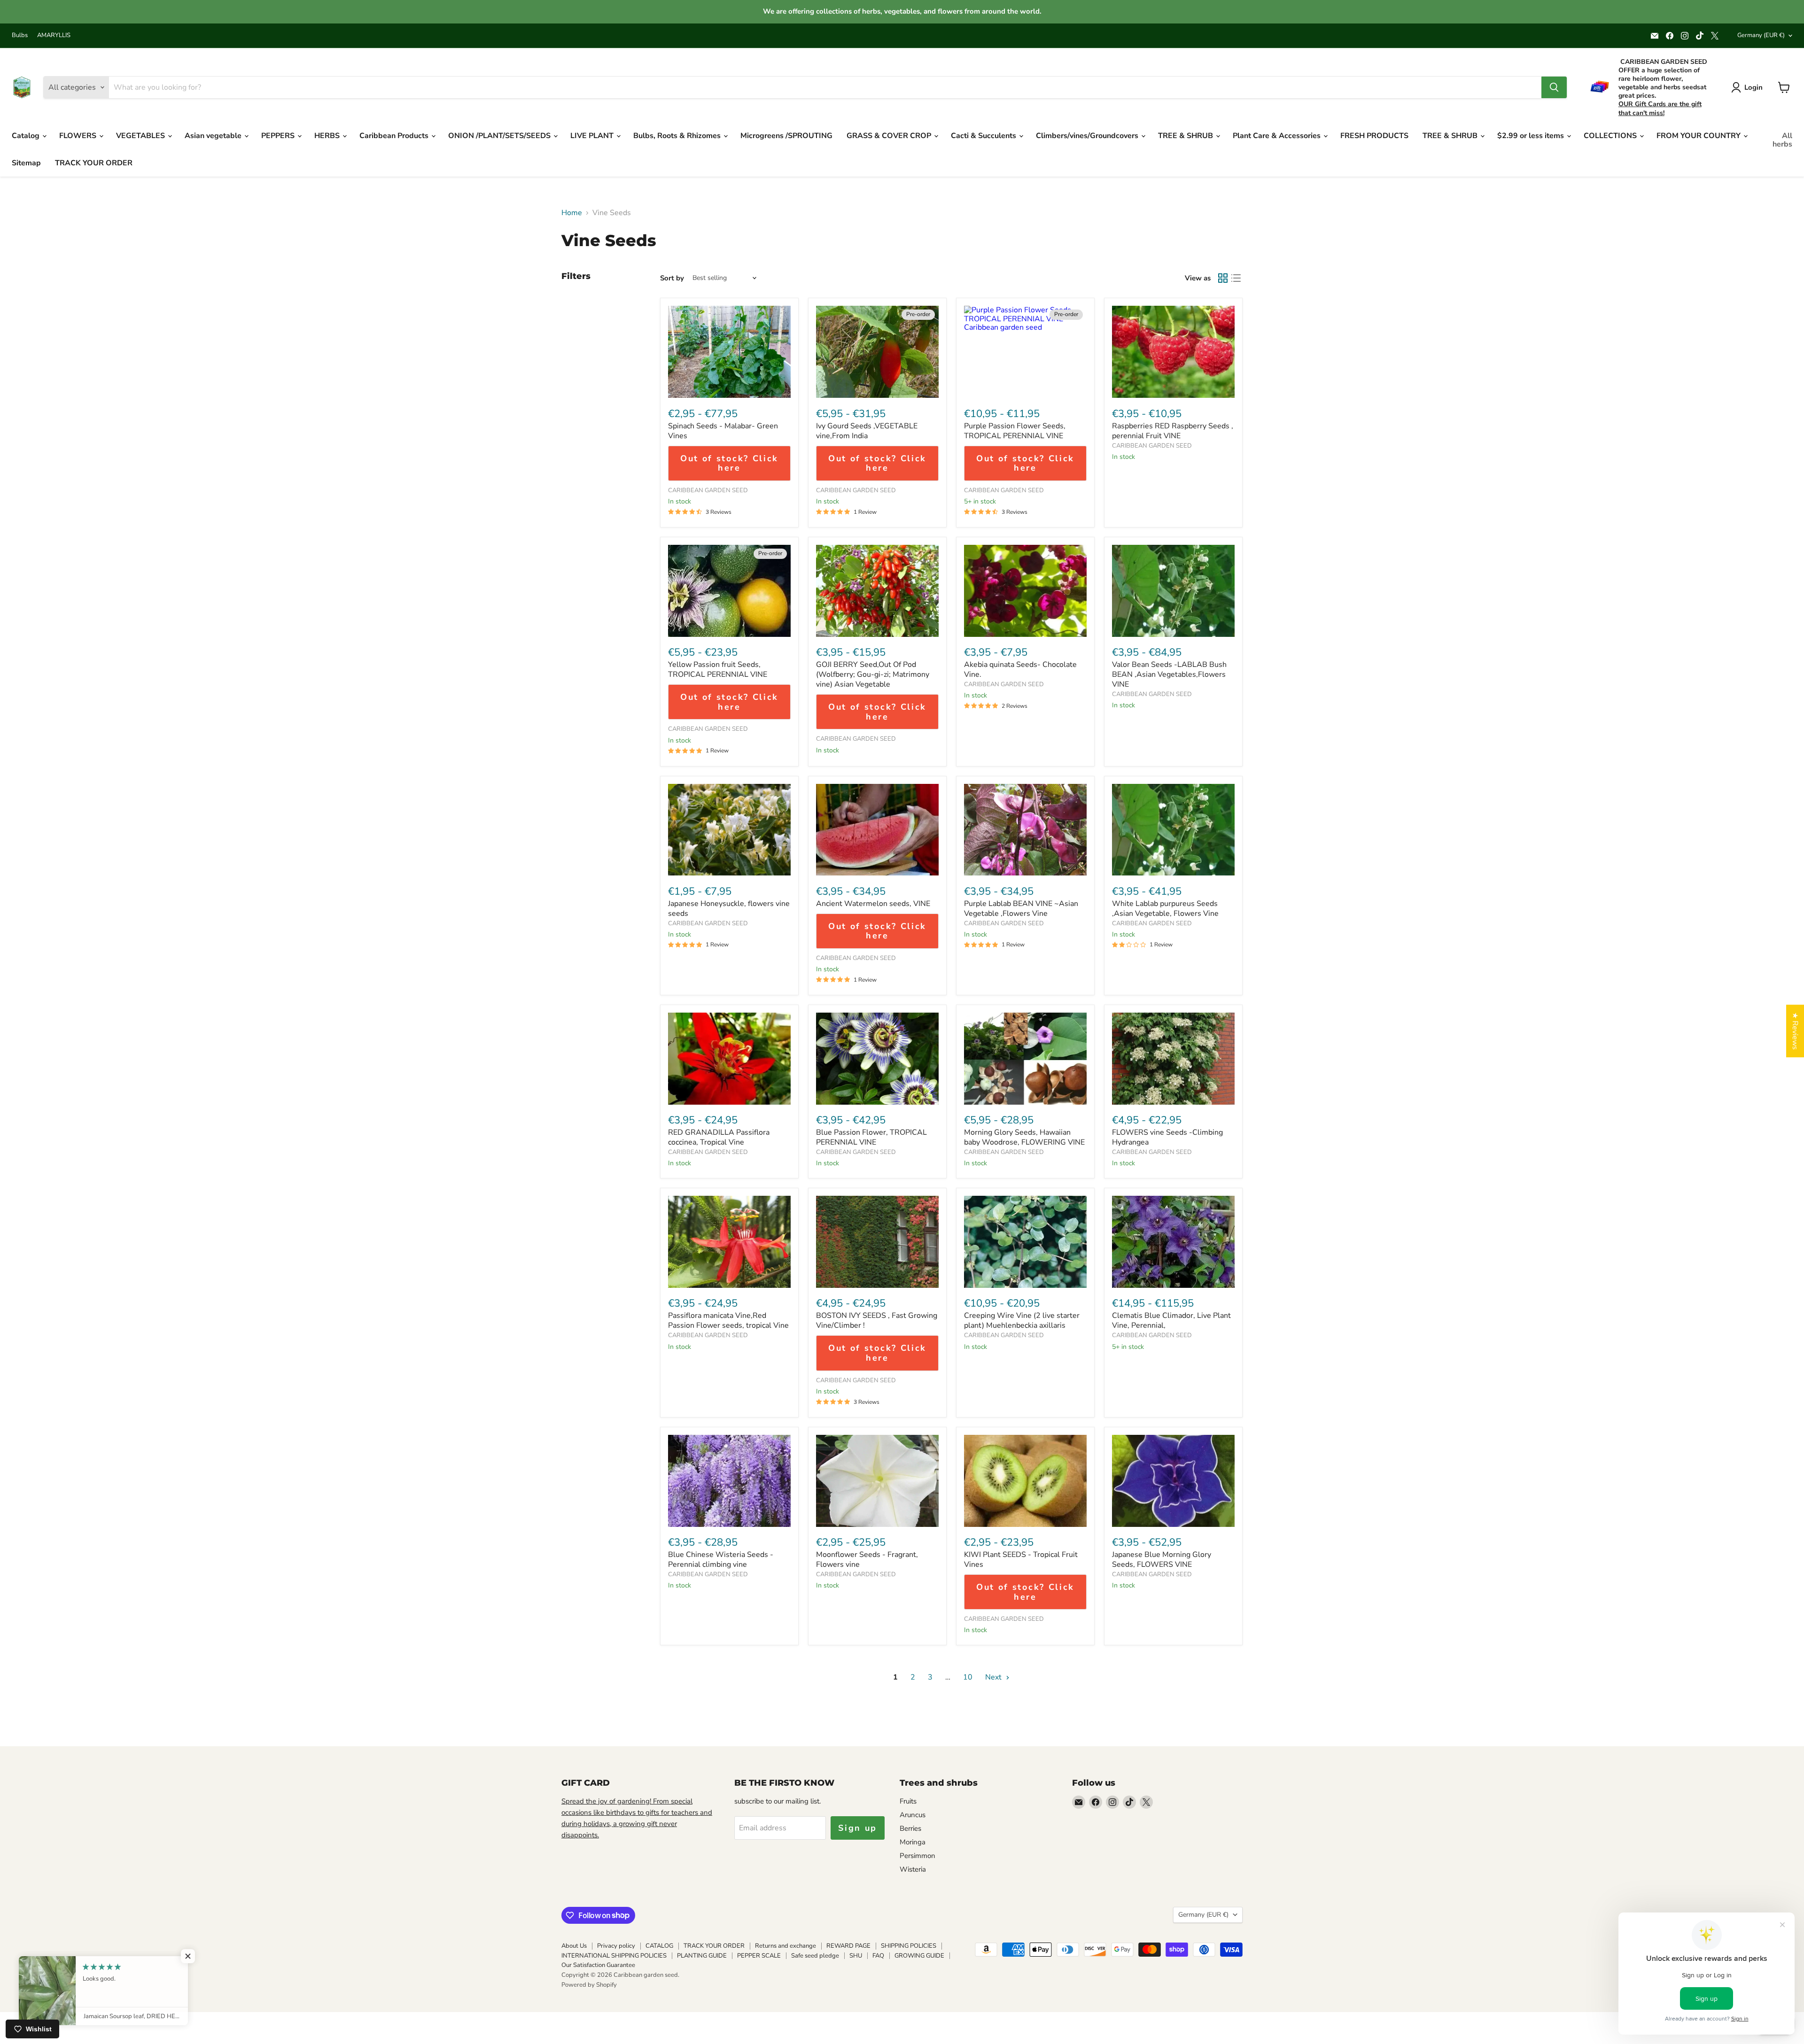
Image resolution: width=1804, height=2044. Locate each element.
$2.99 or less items (1532, 136)
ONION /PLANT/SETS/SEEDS (500, 136)
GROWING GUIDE (919, 1956)
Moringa (913, 1842)
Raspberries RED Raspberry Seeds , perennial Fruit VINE (1173, 431)
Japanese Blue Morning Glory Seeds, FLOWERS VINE (1162, 1560)
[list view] (1236, 278)
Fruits (908, 1801)
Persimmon (918, 1856)
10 (968, 1677)
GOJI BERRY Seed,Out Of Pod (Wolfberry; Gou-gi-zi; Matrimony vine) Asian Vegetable (873, 674)
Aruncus (913, 1815)
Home (572, 213)
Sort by (672, 278)
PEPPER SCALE (759, 1956)
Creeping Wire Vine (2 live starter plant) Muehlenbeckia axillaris (1022, 1320)
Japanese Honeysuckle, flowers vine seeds (729, 909)
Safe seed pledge (815, 1956)
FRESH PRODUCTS (1374, 136)
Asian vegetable (214, 136)
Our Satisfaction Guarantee (598, 1965)
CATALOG (659, 1946)
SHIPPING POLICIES (909, 1946)
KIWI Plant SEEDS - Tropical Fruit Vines (1021, 1560)
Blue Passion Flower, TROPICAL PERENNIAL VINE (871, 1137)
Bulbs (20, 35)
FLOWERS (79, 136)
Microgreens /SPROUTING (786, 136)
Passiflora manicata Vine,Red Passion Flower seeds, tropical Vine (728, 1320)
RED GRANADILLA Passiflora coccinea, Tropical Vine (719, 1137)
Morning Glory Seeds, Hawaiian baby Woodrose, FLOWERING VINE (1024, 1137)
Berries (910, 1828)
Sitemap (26, 163)
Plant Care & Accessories (1278, 136)
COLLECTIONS (1611, 136)
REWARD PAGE (848, 1946)
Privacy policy (616, 1946)
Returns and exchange (785, 1946)
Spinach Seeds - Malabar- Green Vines (723, 431)
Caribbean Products (395, 136)
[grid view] (1223, 278)
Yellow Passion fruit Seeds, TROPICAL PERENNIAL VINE (718, 670)
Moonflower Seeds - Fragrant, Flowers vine (867, 1560)
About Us (574, 1946)
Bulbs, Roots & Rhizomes (678, 136)
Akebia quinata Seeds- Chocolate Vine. (1020, 670)
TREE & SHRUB (1186, 136)
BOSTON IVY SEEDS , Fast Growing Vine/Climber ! (877, 1320)
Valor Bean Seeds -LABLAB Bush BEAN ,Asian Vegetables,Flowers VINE (1169, 674)
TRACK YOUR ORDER (94, 163)
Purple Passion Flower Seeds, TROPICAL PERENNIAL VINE (1015, 431)
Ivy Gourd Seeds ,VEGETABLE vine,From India (867, 431)
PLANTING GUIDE (702, 1956)
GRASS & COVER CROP (890, 136)
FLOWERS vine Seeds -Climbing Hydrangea (1167, 1137)
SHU (856, 1956)
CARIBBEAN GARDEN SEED (708, 490)
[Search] (1554, 87)
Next (994, 1677)
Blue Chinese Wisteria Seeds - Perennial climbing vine (721, 1560)
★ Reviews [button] (1795, 1031)
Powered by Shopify (589, 1985)
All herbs (1782, 140)
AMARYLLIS (54, 35)
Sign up (858, 1828)
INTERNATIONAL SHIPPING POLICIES (614, 1956)
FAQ (878, 1956)
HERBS (328, 136)
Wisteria (913, 1869)
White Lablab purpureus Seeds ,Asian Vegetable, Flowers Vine (1165, 909)
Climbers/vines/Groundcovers (1088, 136)
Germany (1761, 35)
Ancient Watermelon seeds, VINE (873, 904)
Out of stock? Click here (729, 463)
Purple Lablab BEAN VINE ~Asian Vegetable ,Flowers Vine (1021, 909)
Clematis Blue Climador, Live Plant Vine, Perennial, (1171, 1320)
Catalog (27, 136)
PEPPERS (279, 136)
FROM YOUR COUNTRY (1699, 136)
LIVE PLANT (593, 136)
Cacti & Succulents (984, 136)
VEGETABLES (141, 136)
